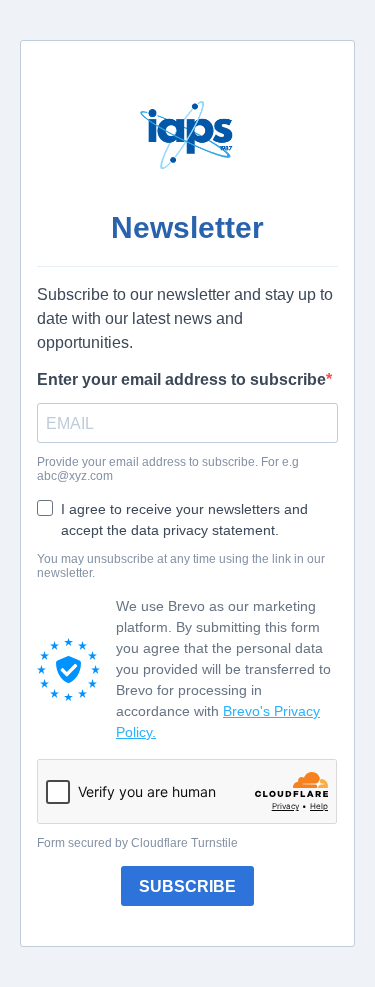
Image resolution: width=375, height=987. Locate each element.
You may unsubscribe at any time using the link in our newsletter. (181, 566)
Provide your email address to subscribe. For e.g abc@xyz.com (168, 469)
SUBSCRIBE (187, 886)
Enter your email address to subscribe (181, 379)
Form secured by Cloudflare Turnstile (137, 843)
